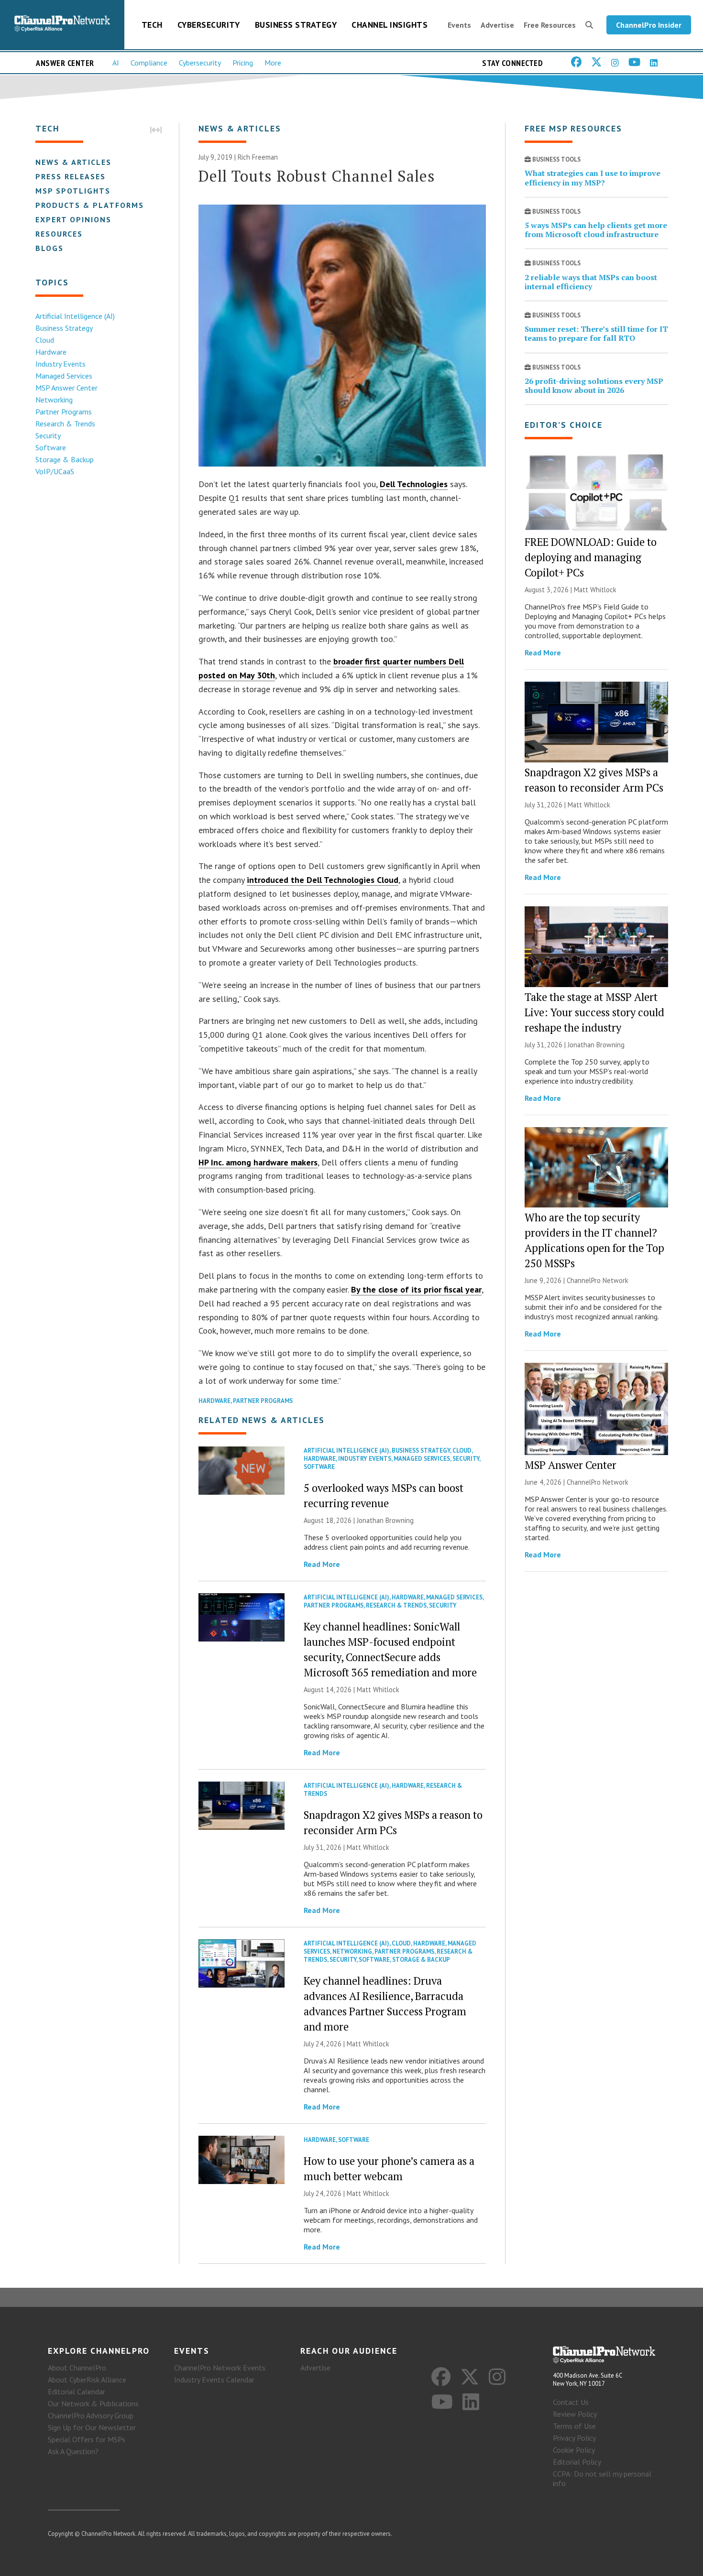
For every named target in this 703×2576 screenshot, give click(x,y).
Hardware (51, 352)
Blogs (49, 248)
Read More (322, 1564)
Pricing (243, 63)
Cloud (45, 340)
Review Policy (575, 2414)
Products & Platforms (90, 205)
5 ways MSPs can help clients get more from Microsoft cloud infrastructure (596, 230)
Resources (59, 234)
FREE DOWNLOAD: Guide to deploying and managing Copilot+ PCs (591, 557)
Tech (152, 25)
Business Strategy (296, 25)
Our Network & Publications (93, 2403)
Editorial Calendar (77, 2391)
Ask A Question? (73, 2451)
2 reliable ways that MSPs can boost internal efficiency (591, 282)
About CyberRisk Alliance (87, 2380)
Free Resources (550, 25)
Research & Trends (65, 424)
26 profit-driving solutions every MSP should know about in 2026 (594, 386)
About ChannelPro (77, 2368)
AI (116, 63)
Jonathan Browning (385, 1520)
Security (48, 435)
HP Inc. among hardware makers (258, 1162)
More (273, 63)
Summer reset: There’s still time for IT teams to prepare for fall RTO (596, 333)
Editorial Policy (577, 2462)
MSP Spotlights (73, 191)
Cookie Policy (574, 2450)
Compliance (149, 63)
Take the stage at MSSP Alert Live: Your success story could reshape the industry (594, 1012)
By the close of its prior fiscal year (416, 1289)
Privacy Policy (574, 2438)
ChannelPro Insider (649, 25)
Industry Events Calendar (214, 2380)
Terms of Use (574, 2426)
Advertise (497, 25)
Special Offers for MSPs (87, 2439)
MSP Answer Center (66, 388)
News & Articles (73, 162)
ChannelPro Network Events (220, 2368)
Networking (54, 400)
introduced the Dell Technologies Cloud (323, 880)
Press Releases (71, 176)
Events (459, 25)
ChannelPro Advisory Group (91, 2415)
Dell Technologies (414, 484)
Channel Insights (390, 25)
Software (51, 447)
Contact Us (571, 2402)
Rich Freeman (258, 157)
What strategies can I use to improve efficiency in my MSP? (593, 178)
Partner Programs (64, 412)
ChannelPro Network (598, 1280)
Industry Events (60, 364)
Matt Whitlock (378, 1690)
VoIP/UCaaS (55, 471)
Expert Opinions (73, 219)
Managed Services (64, 376)
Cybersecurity (209, 25)
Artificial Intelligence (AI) (75, 316)
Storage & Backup (65, 459)
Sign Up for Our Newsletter (92, 2427)
